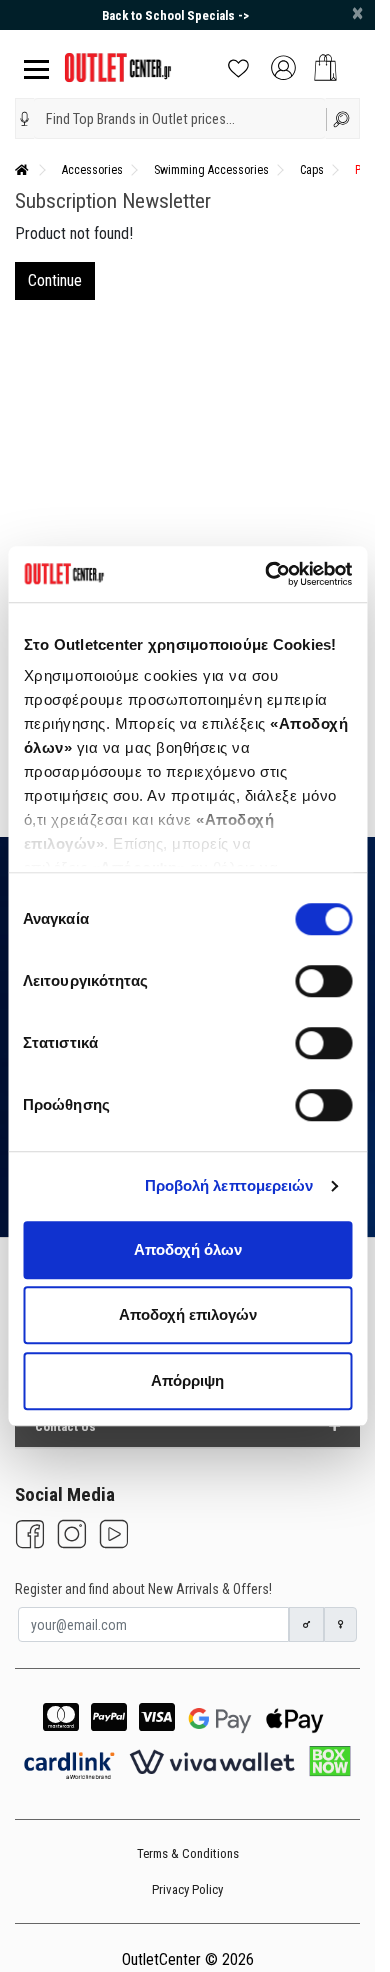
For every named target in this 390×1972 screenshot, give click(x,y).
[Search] (343, 118)
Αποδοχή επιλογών (188, 1314)
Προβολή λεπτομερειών (229, 1185)
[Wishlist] (238, 66)
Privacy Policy (187, 1889)
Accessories (92, 170)
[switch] (323, 981)
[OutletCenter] (118, 66)
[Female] (341, 1624)
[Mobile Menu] (32, 67)
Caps (312, 170)
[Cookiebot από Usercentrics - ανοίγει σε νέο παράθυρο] (267, 574)
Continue (55, 280)
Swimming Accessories (211, 170)
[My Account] (283, 66)
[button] (25, 119)
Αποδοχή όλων (188, 1249)
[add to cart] (325, 67)
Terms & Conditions (188, 1853)
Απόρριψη (187, 1380)
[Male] (307, 1624)
